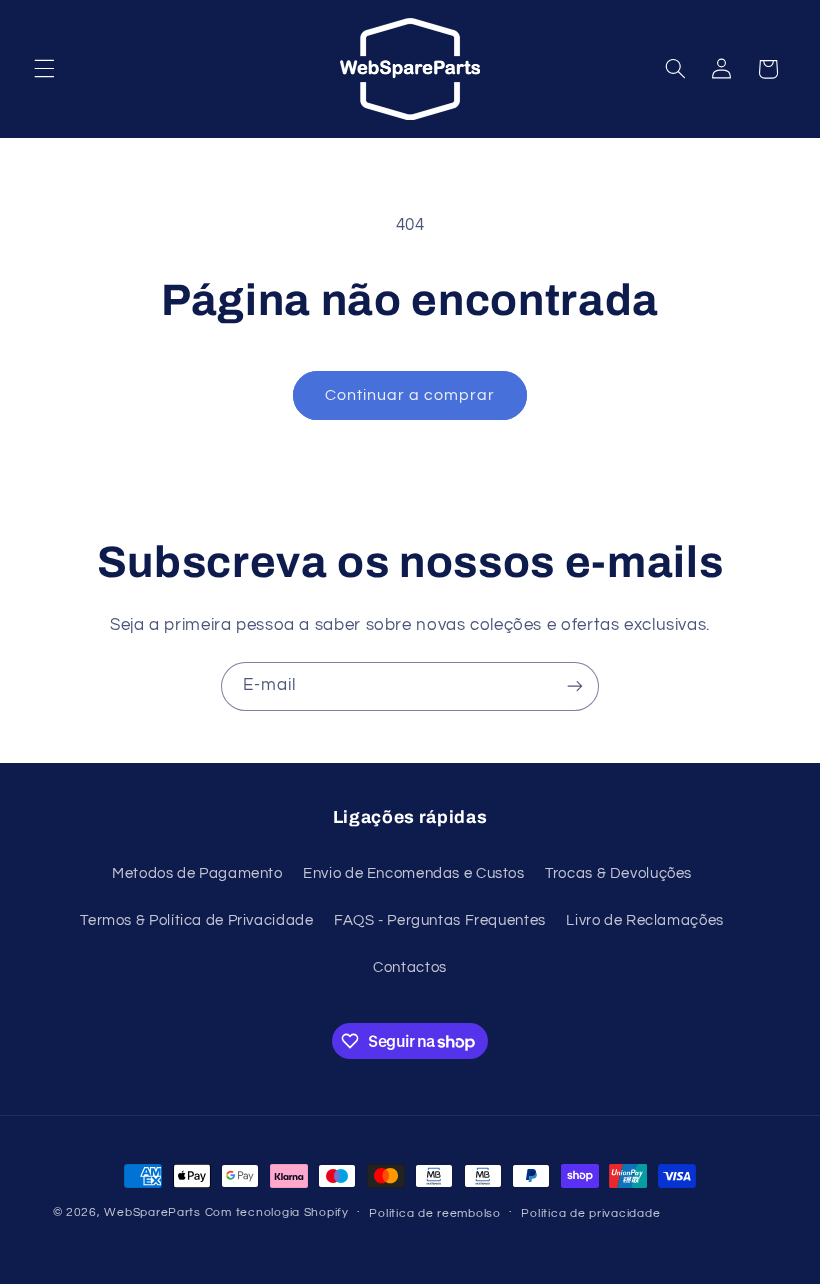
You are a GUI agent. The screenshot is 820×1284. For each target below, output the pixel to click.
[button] (44, 69)
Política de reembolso (434, 1213)
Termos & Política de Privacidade (196, 920)
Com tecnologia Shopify (277, 1212)
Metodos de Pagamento (197, 873)
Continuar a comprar (410, 395)
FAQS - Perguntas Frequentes (440, 920)
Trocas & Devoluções (618, 873)
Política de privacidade (590, 1213)
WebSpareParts (152, 1212)
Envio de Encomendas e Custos (414, 873)
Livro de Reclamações (645, 920)
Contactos (410, 967)
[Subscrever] (575, 686)
